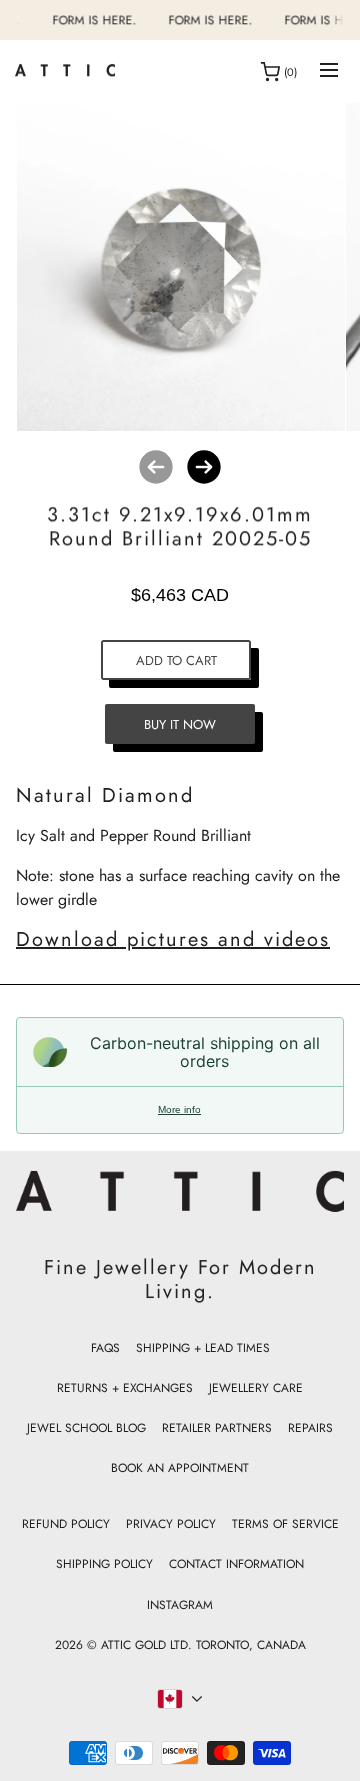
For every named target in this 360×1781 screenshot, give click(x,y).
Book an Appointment (180, 1468)
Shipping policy (104, 1564)
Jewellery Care (256, 1388)
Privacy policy (171, 1524)
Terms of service (285, 1524)
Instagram (180, 1605)
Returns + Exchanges (125, 1388)
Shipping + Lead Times (203, 1348)
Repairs (310, 1428)
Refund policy (66, 1524)
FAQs (105, 1348)
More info (179, 1109)
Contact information (236, 1564)
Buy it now (180, 724)
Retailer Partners (217, 1428)
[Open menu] (329, 71)
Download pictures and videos (173, 939)
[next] (204, 467)
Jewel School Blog (86, 1428)
